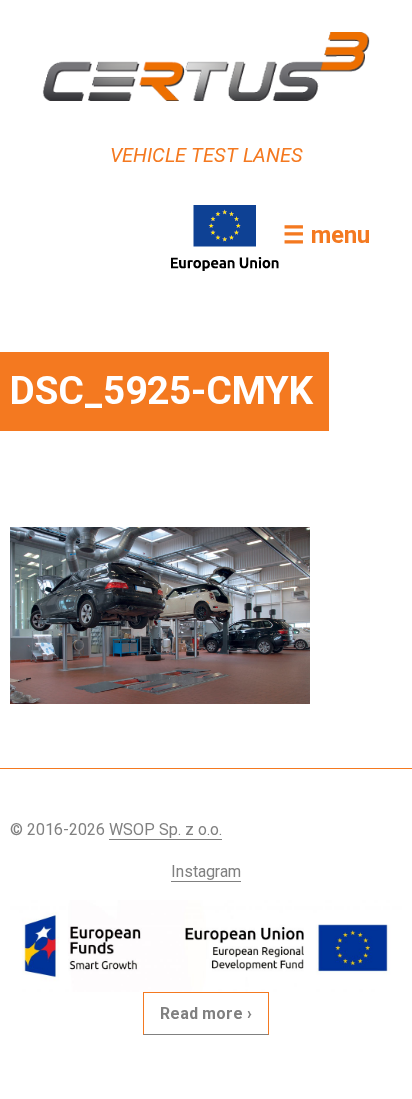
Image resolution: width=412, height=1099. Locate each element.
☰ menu (326, 235)
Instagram (206, 871)
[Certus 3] (206, 66)
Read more (201, 1013)
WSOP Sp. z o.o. (165, 829)
